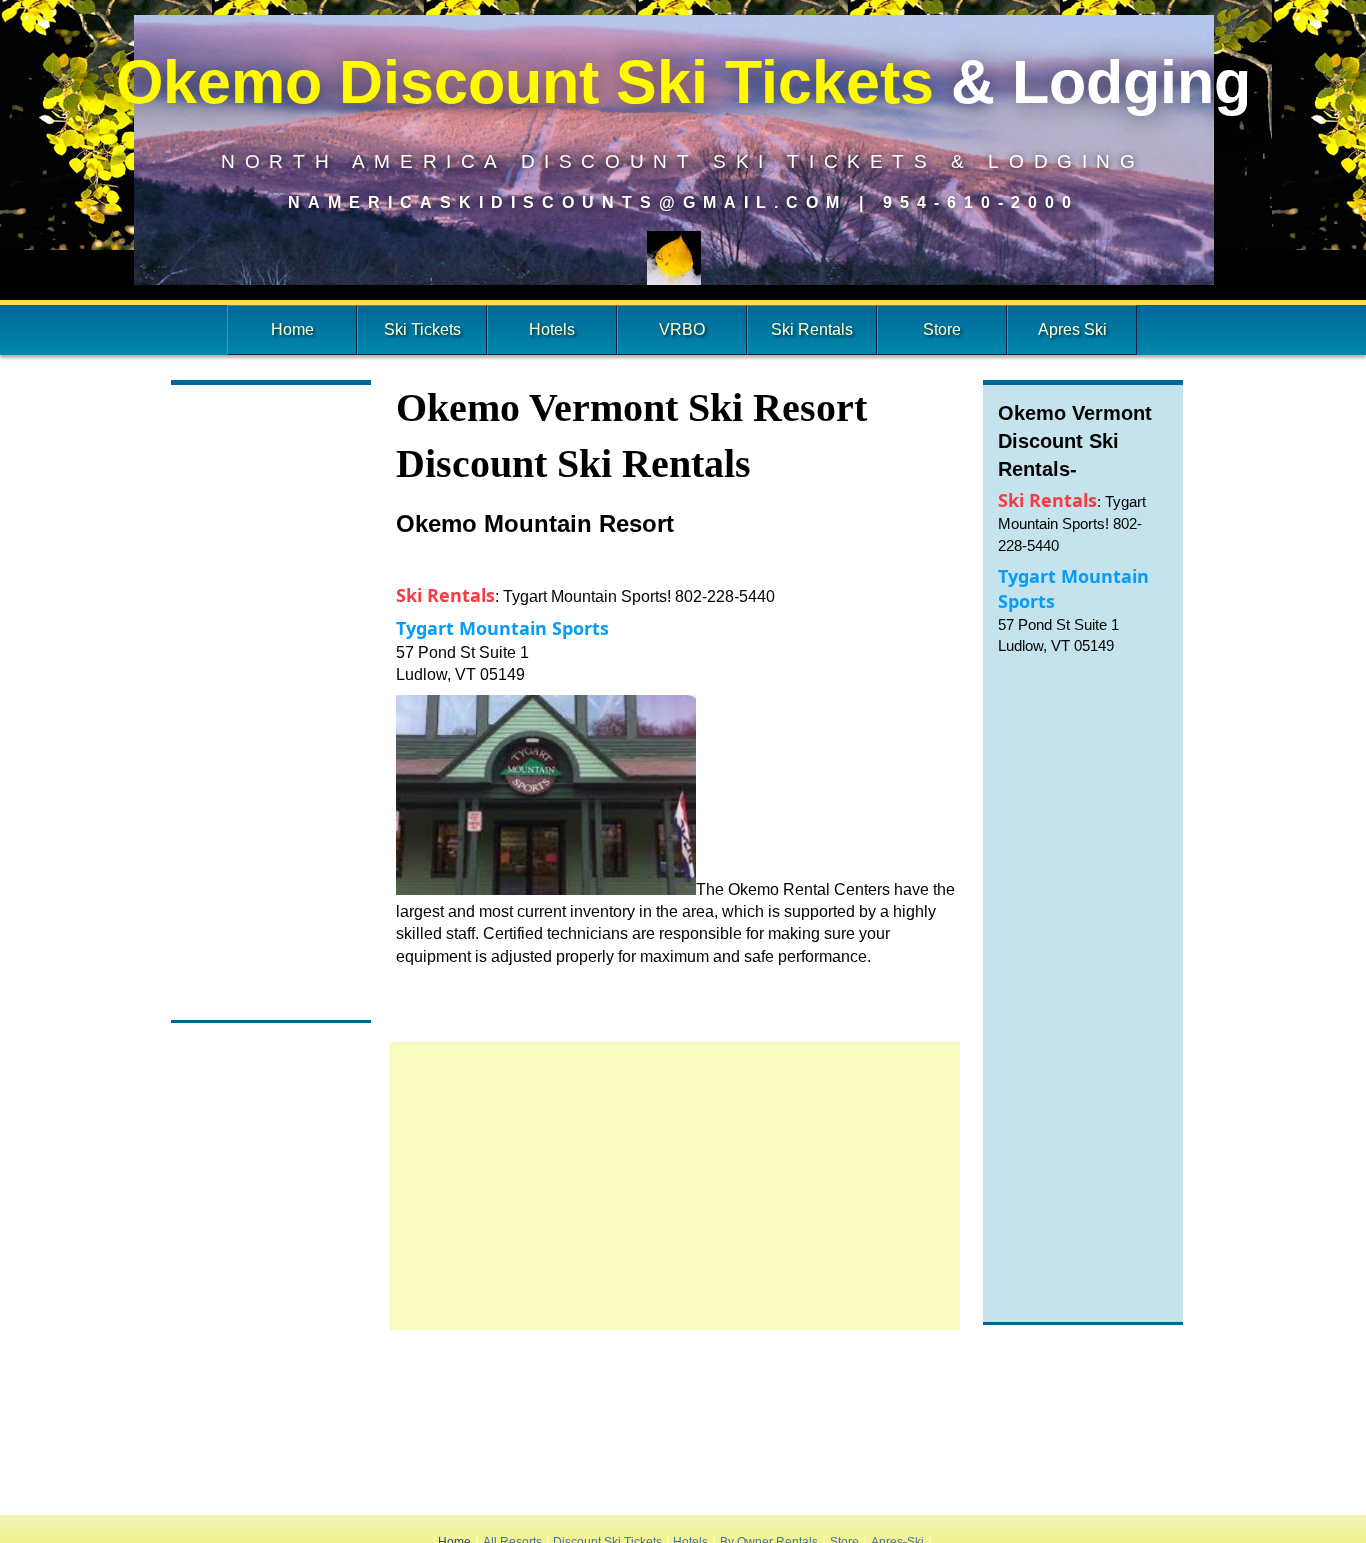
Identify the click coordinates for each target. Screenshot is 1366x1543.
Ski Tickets (422, 329)
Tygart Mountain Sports (502, 628)
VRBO (682, 329)
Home (292, 329)
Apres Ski (1072, 329)
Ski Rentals (812, 329)
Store (942, 329)
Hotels (552, 329)
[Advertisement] (271, 705)
